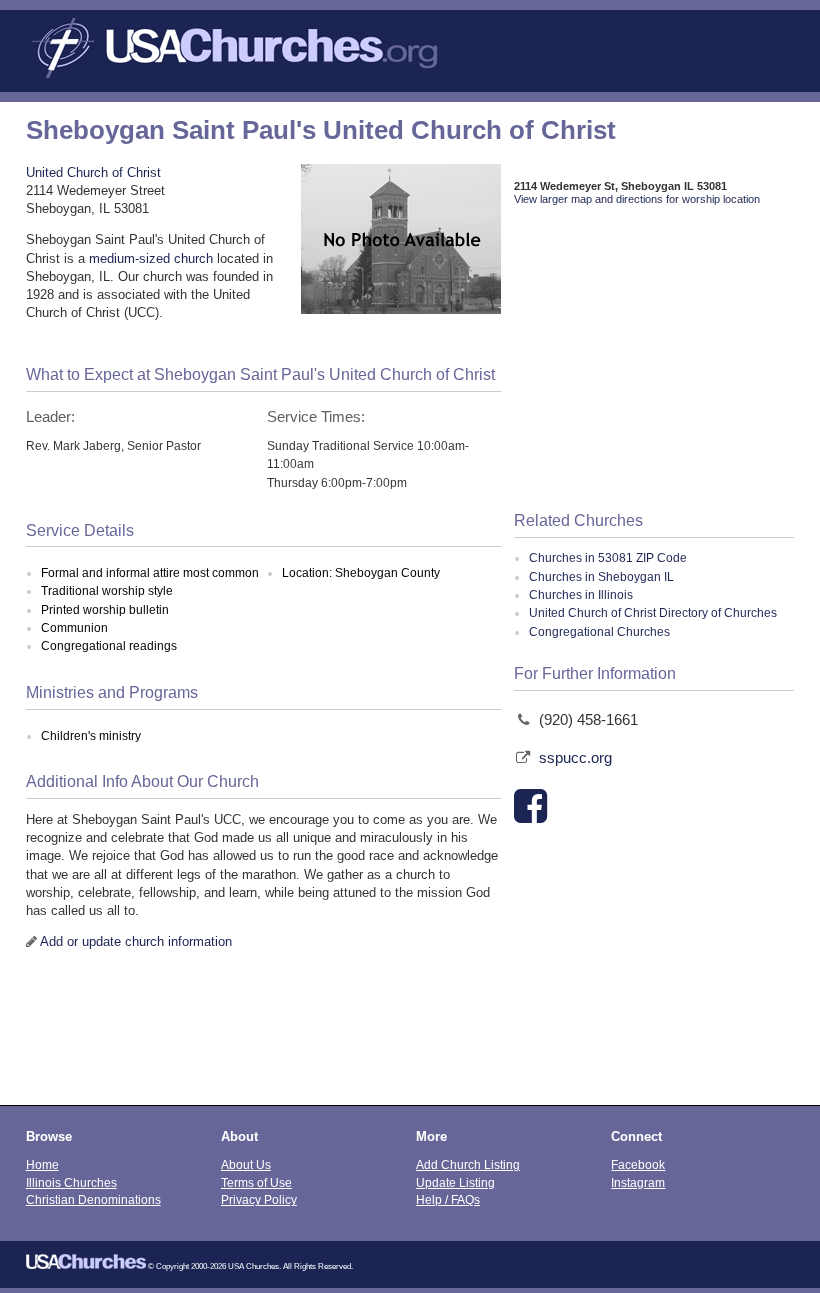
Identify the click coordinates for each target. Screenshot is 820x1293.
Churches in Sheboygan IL (601, 577)
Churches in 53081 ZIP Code (608, 558)
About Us (246, 1164)
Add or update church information (136, 941)
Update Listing (455, 1182)
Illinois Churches (71, 1182)
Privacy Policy (259, 1199)
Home (42, 1164)
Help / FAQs (448, 1199)
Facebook (638, 1164)
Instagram (638, 1182)
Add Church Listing (468, 1164)
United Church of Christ (93, 172)
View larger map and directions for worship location (637, 199)
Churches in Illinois (581, 595)
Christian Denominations (93, 1199)
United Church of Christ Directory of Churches (653, 613)
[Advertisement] (654, 360)
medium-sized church (151, 258)
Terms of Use (256, 1182)
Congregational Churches (599, 632)
